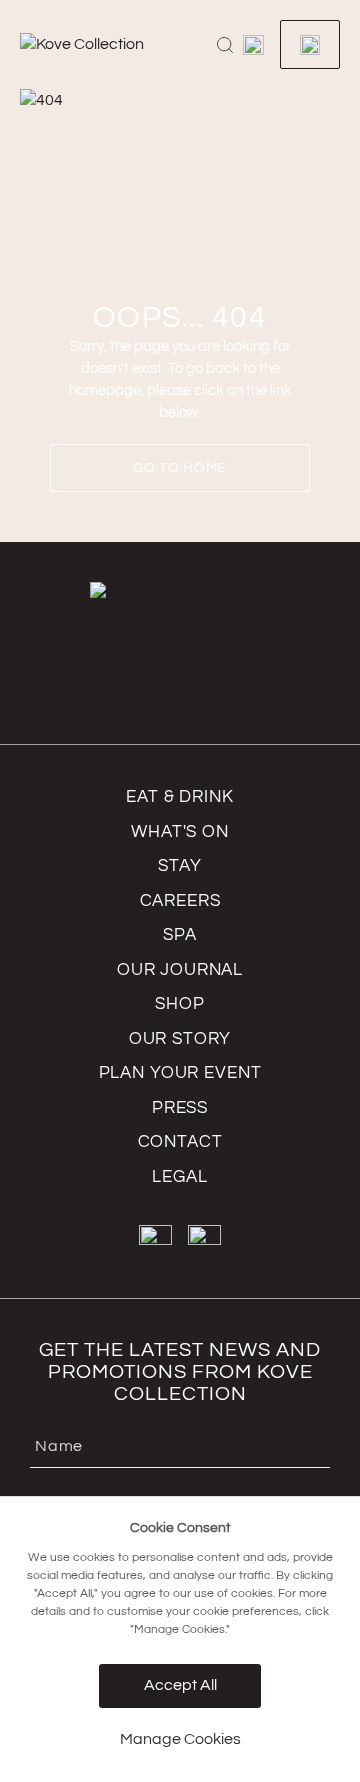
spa (180, 935)
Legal (179, 1177)
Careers (180, 901)
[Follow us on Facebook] (155, 1241)
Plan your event (180, 1073)
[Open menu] (253, 45)
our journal (180, 970)
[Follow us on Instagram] (204, 1241)
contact (180, 1142)
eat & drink (179, 797)
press (180, 1108)
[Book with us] (310, 44)
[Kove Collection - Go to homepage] (110, 45)
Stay (179, 866)
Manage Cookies (180, 1739)
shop (179, 1004)
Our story (180, 1039)
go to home (180, 468)
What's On (180, 832)
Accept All (180, 1685)
